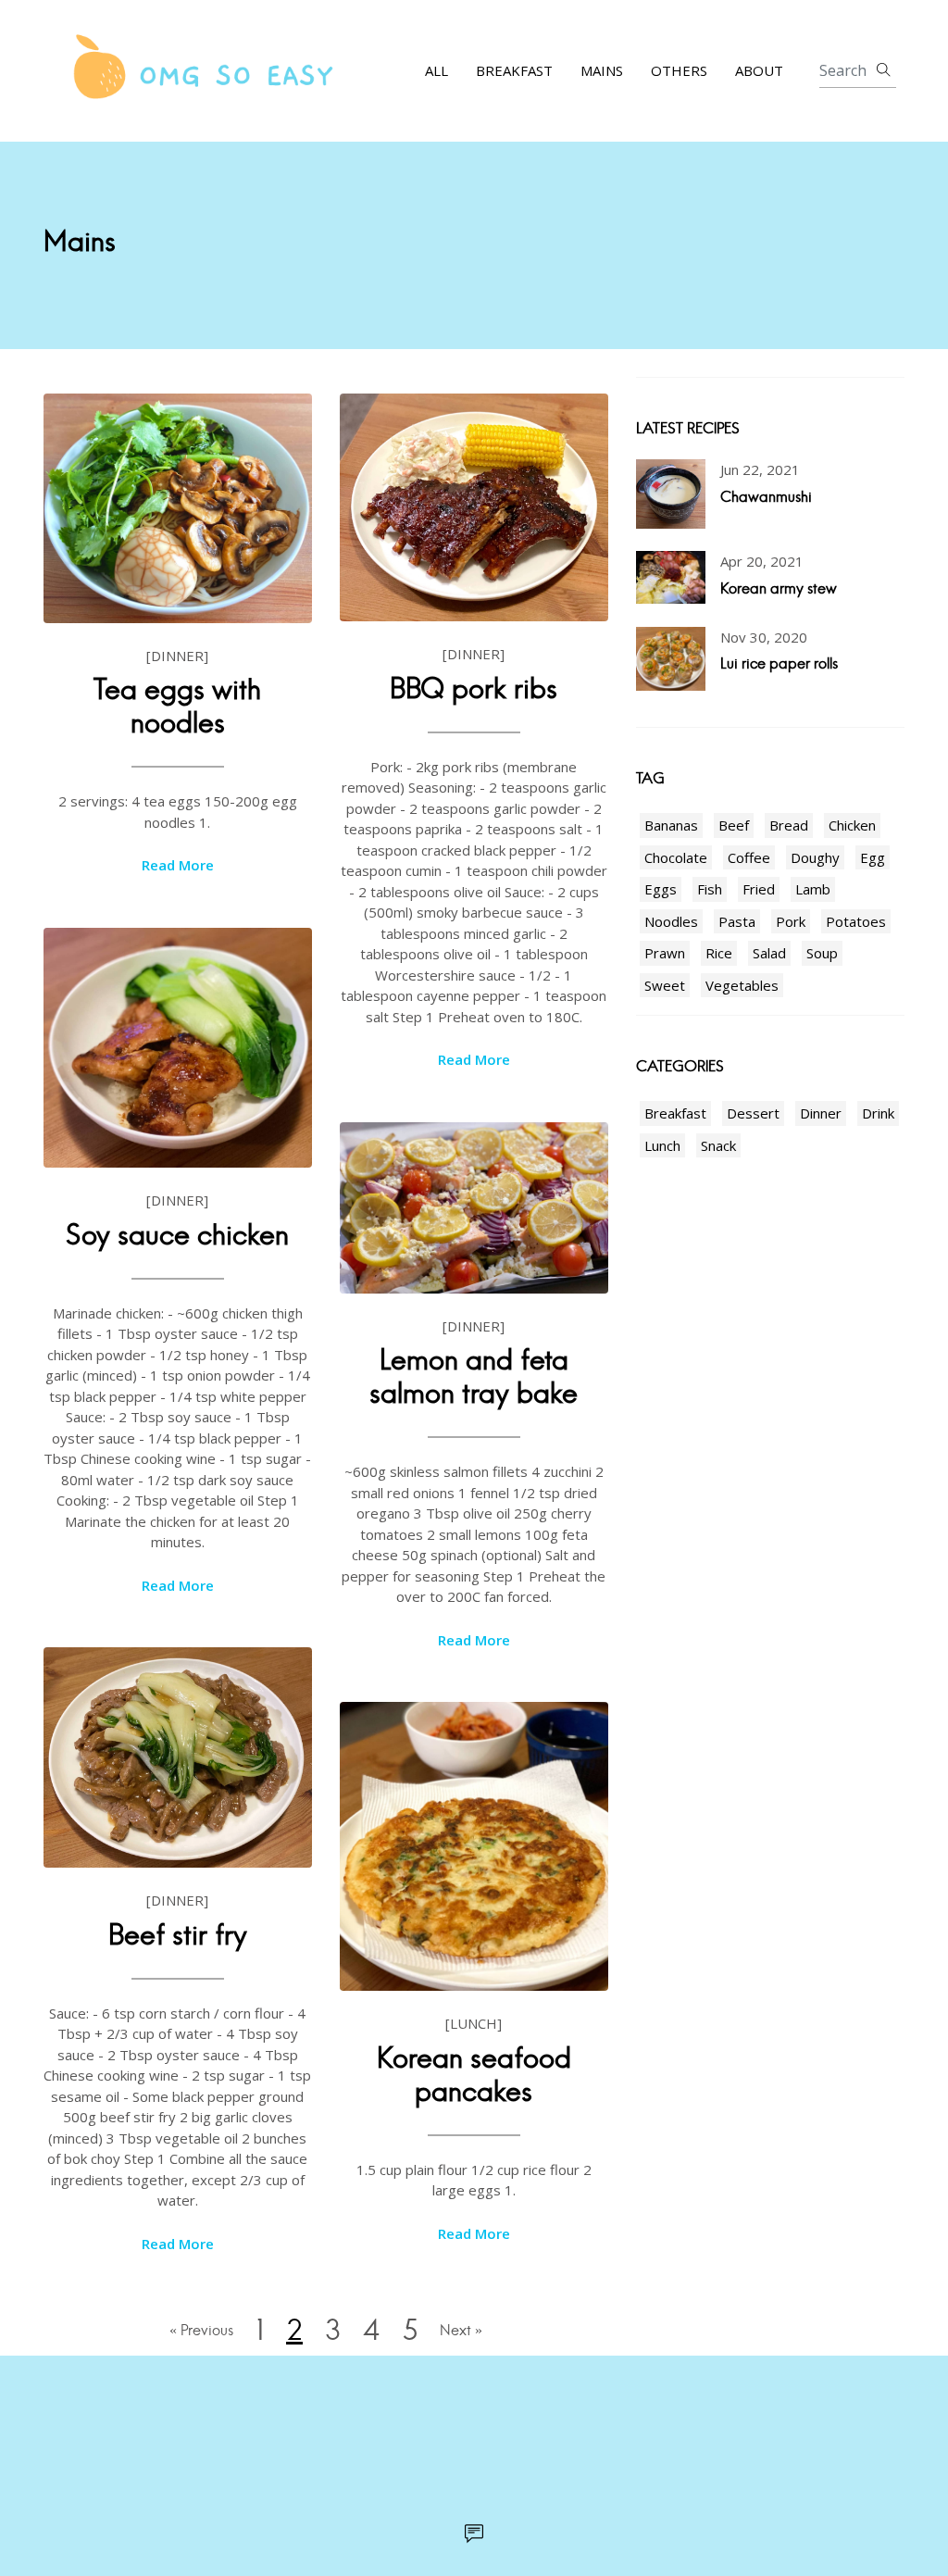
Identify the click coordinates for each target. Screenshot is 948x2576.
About (759, 70)
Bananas (671, 825)
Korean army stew (779, 588)
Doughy (815, 857)
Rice (719, 953)
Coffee (749, 857)
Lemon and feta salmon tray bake (474, 1376)
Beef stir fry (178, 1935)
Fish (710, 889)
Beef (734, 825)
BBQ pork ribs (474, 688)
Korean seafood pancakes (474, 2075)
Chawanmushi (766, 497)
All (437, 70)
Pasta (737, 921)
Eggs (661, 889)
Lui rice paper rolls (779, 663)
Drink (878, 1113)
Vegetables (742, 985)
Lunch (662, 1145)
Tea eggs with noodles (177, 706)
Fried (759, 889)
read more (178, 865)
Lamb (813, 889)
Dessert (753, 1113)
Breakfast (514, 70)
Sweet (665, 985)
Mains (602, 70)
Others (679, 70)
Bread (789, 825)
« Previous (201, 2330)
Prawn (665, 953)
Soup (822, 953)
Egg (873, 857)
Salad (769, 953)
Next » (461, 2330)
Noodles (671, 921)
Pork (791, 921)
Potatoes (856, 921)
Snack (718, 1145)
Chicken (852, 825)
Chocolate (676, 857)
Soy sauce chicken (177, 1235)
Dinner (821, 1113)
